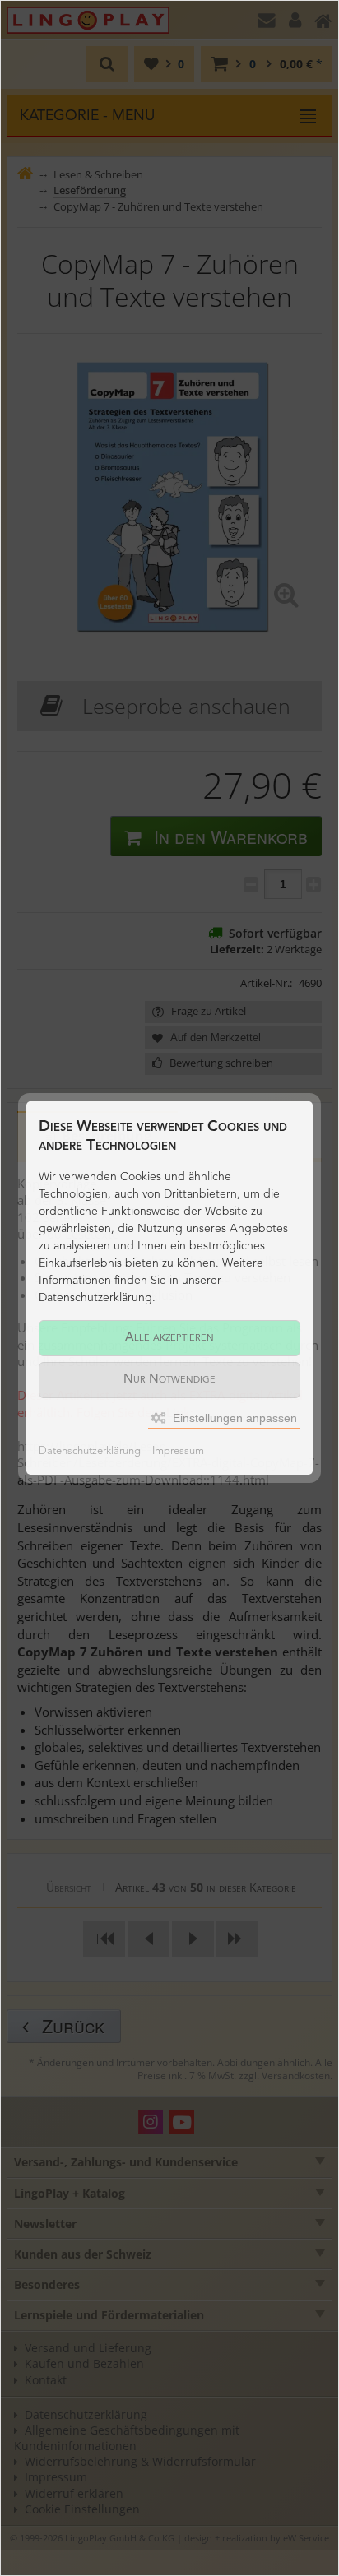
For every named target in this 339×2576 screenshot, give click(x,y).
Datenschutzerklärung (90, 1451)
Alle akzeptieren (169, 1338)
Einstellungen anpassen (233, 1418)
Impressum (178, 1451)
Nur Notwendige (169, 1380)
